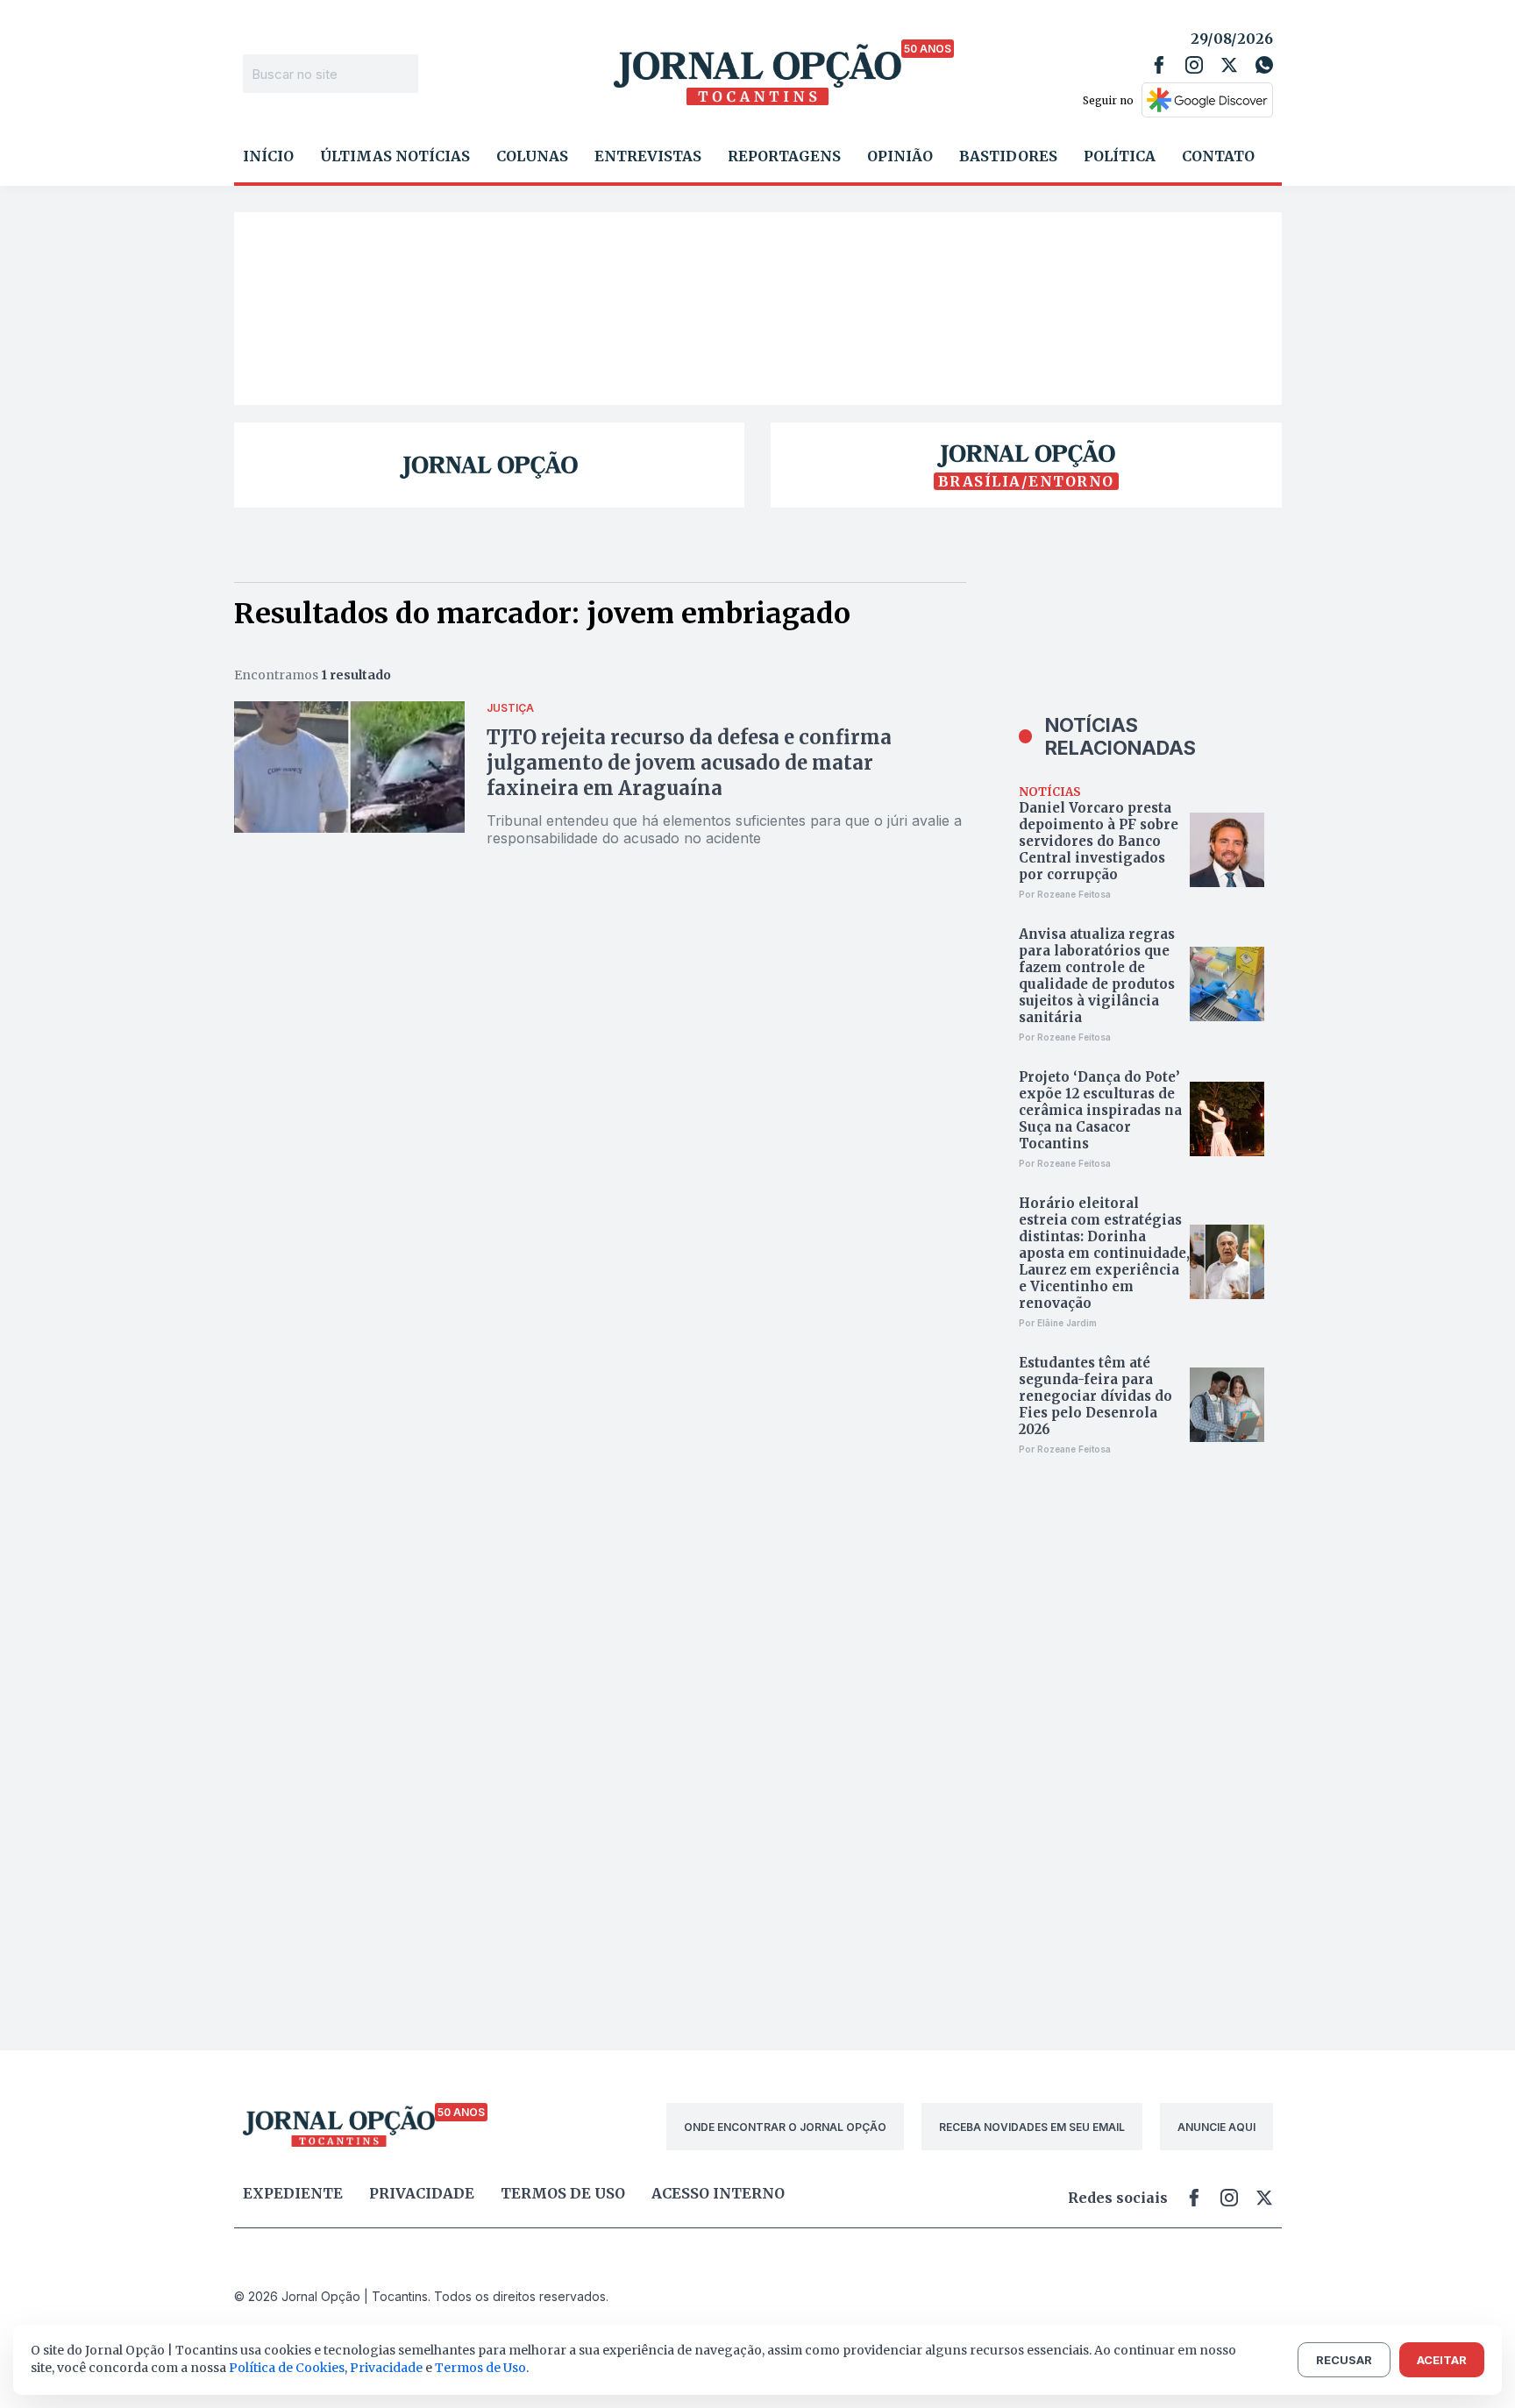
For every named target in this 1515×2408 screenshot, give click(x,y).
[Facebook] (1159, 65)
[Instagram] (1194, 65)
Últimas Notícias (395, 156)
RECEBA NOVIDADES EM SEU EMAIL (1032, 2127)
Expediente (293, 2193)
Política (1120, 156)
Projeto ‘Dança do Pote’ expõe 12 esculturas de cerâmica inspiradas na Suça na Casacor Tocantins (1100, 1110)
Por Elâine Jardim (1058, 1323)
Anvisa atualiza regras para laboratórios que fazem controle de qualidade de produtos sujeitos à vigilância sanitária (1097, 976)
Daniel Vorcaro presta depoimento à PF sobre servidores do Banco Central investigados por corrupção (1099, 841)
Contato (1218, 156)
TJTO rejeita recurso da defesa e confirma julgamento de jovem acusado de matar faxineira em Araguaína (689, 763)
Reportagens (784, 156)
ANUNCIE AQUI (1216, 2127)
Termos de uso (563, 2193)
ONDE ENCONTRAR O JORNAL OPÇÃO (785, 2127)
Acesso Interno (718, 2193)
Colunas (532, 156)
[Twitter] (1229, 65)
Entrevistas (648, 156)
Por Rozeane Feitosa (1065, 894)
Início (268, 156)
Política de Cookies (287, 2368)
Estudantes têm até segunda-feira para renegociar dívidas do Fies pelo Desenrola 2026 (1095, 1396)
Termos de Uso (480, 2368)
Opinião (900, 156)
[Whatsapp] (1264, 65)
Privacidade (422, 2193)
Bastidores (1008, 156)
